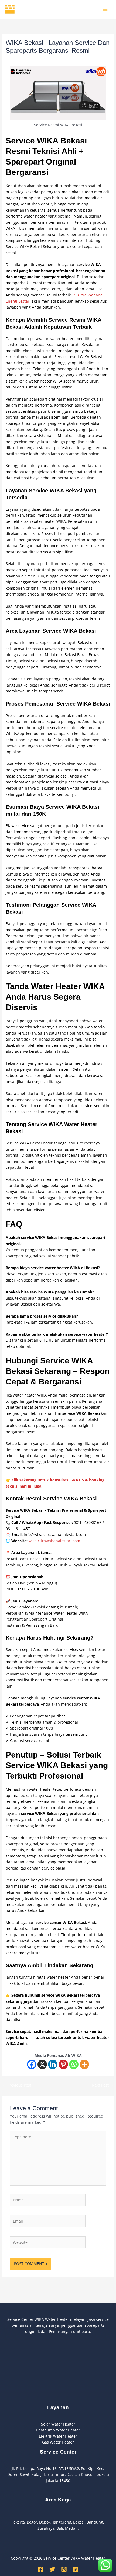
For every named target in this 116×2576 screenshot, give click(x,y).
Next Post (103, 2085)
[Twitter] (52, 2569)
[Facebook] (32, 2064)
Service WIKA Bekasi (59, 60)
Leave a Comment (22, 60)
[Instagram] (64, 2569)
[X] (42, 2064)
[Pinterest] (63, 2064)
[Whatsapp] (74, 2064)
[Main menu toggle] (105, 9)
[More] (84, 2064)
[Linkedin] (53, 2064)
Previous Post (17, 2085)
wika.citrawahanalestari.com (54, 1541)
